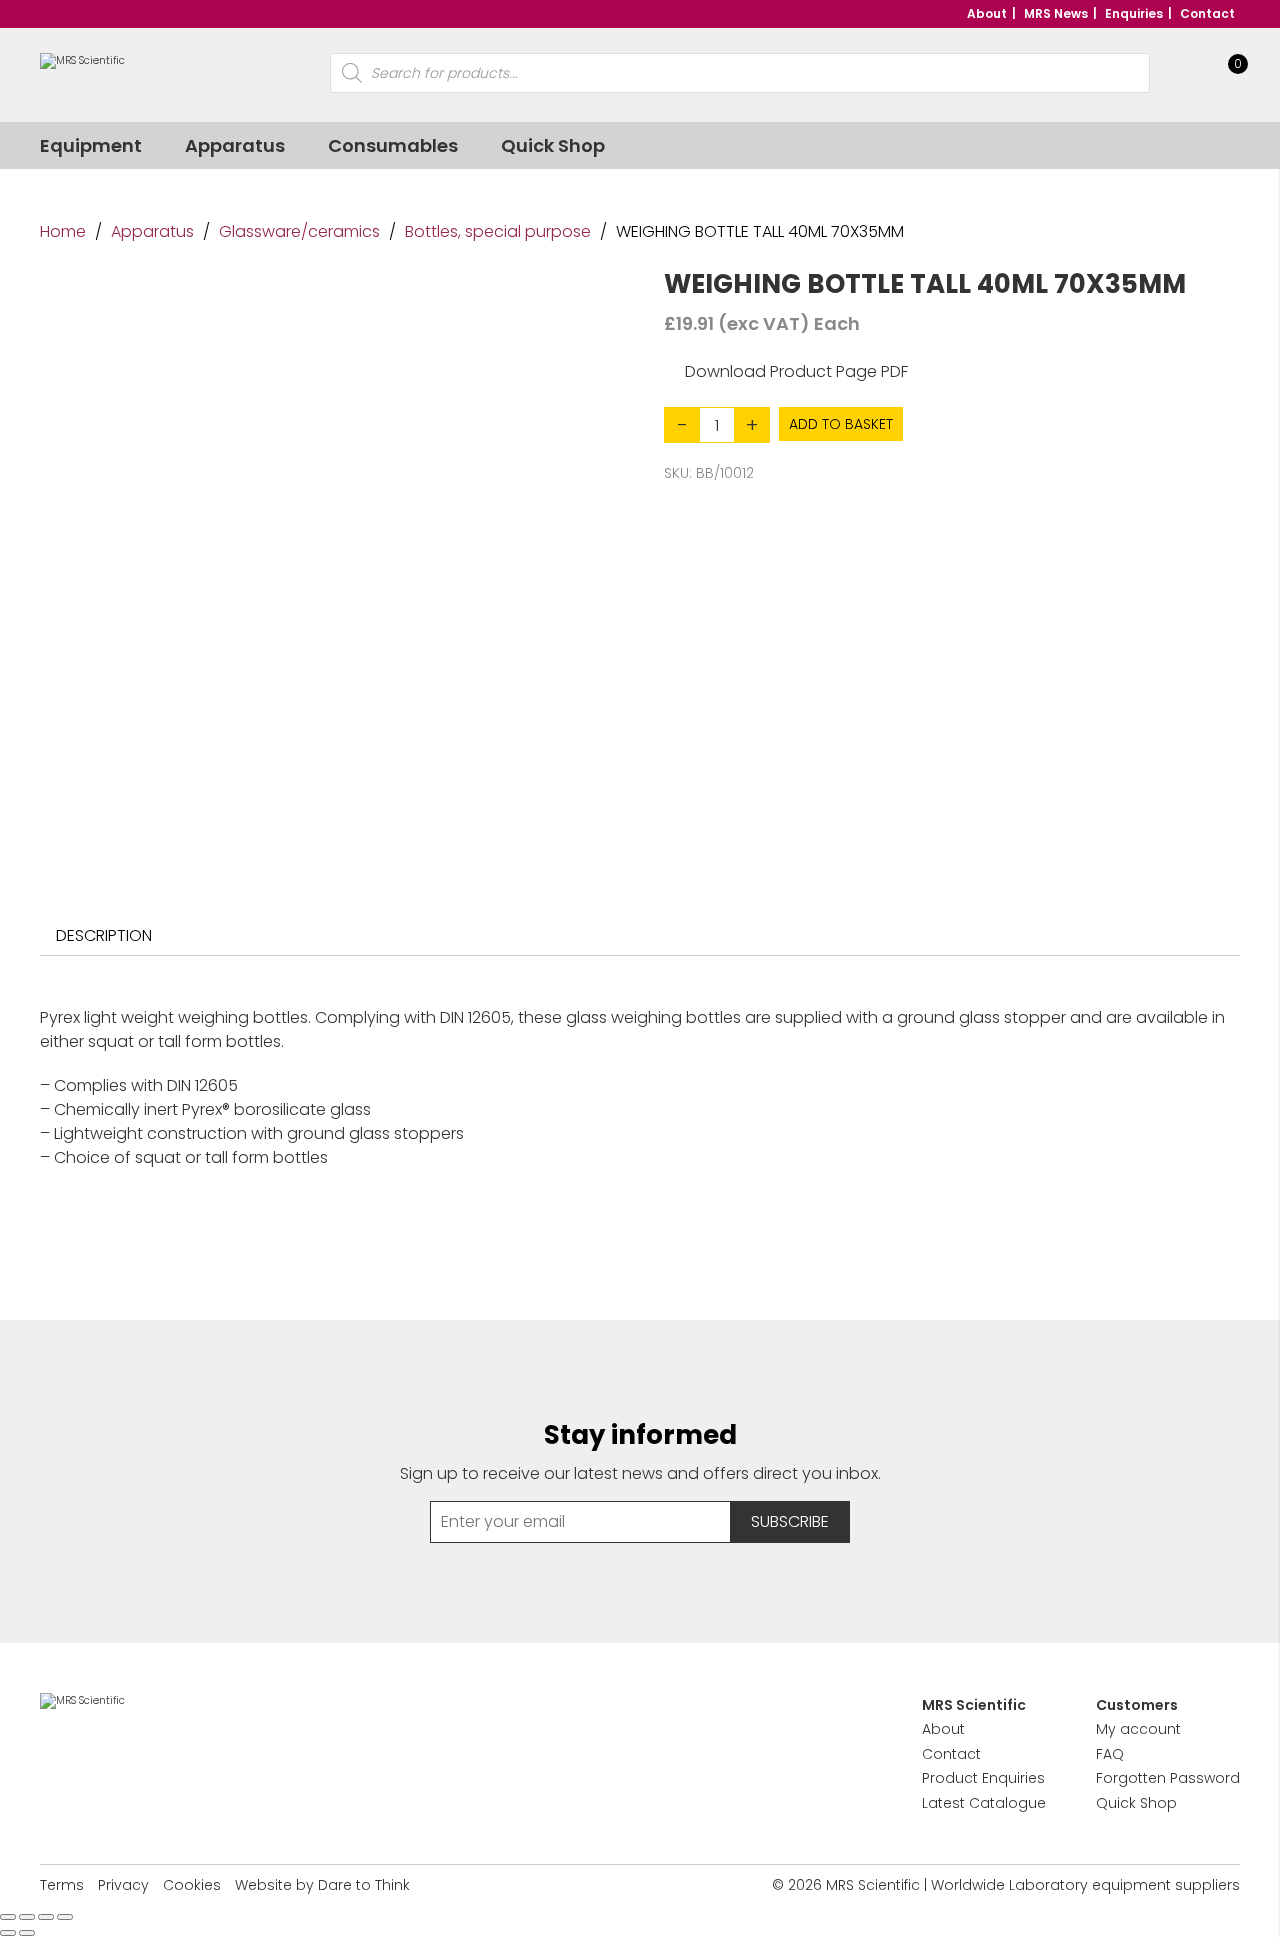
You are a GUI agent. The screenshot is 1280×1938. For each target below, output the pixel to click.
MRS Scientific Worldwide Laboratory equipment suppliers (1033, 1885)
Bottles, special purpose (498, 231)
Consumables (393, 145)
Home (63, 231)
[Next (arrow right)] (27, 1933)
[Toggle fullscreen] (27, 1917)
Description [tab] (104, 935)
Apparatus (235, 145)
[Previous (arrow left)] (8, 1933)
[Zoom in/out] (8, 1917)
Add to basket (841, 424)
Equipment (91, 145)
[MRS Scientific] (82, 74)
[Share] (46, 1917)
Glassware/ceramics (299, 231)
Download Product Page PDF (796, 372)
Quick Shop (553, 145)
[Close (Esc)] (65, 1917)
